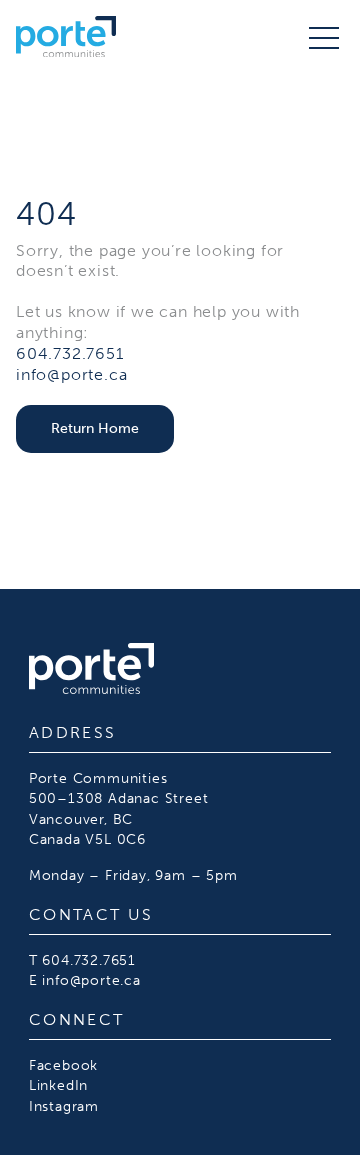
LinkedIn (58, 1085)
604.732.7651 (70, 353)
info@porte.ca (71, 374)
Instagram (64, 1106)
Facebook (63, 1065)
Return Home (95, 428)
